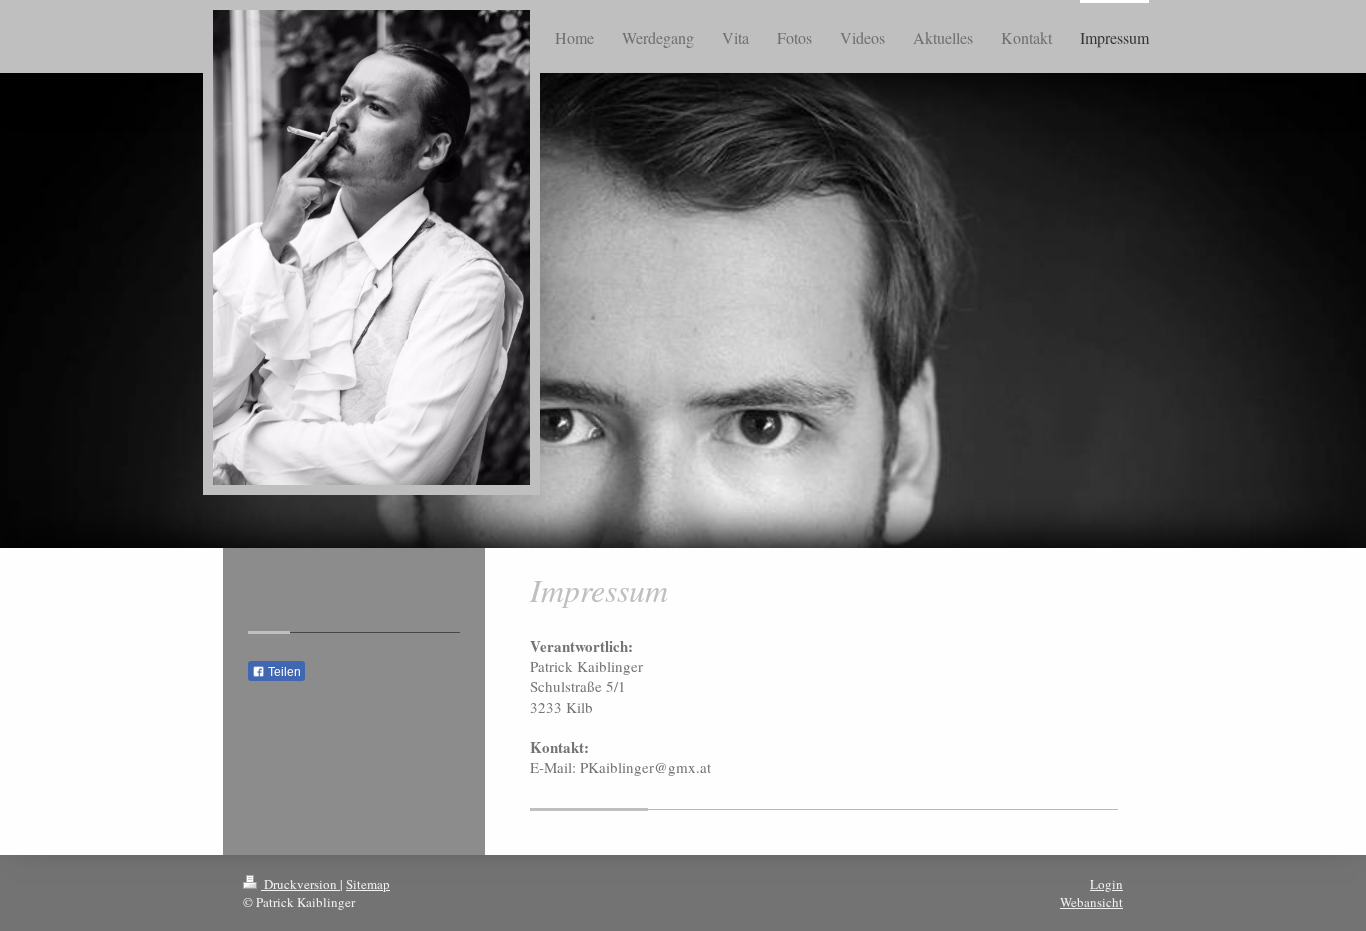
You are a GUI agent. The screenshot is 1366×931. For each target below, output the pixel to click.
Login (1106, 884)
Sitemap (368, 884)
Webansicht (1091, 902)
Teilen (283, 672)
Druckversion (300, 884)
